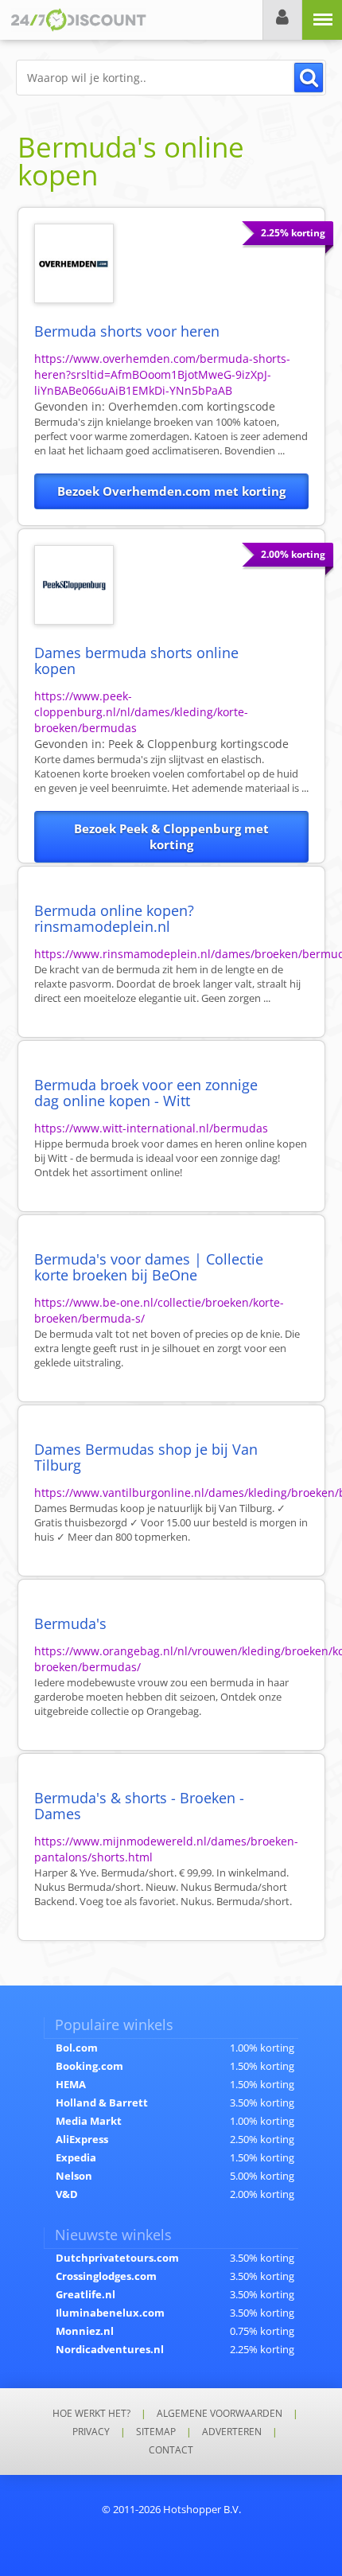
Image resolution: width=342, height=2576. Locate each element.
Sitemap (156, 2432)
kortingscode (192, 406)
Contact (171, 2450)
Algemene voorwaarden (220, 2413)
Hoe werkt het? (91, 2413)
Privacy (91, 2432)
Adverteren (232, 2432)
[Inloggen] (282, 20)
